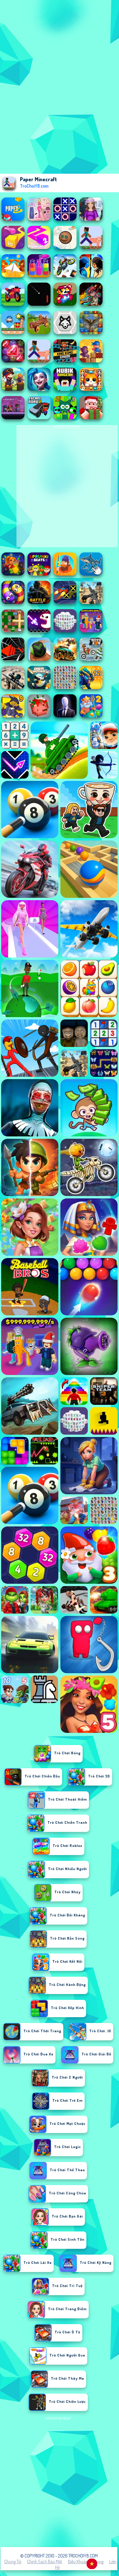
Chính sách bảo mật (45, 2562)
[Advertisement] (59, 2482)
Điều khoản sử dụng (86, 2562)
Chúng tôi (13, 2562)
